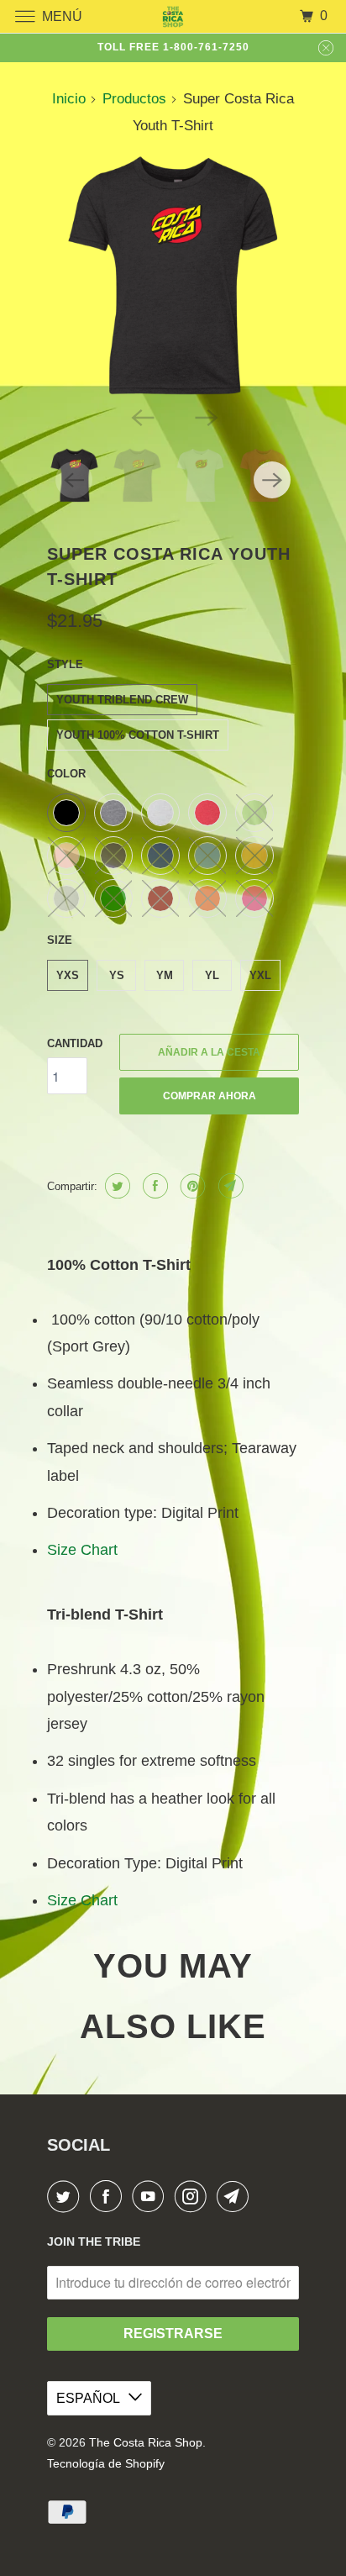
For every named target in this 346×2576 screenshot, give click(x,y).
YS (117, 975)
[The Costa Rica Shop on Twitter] (66, 2197)
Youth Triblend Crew (122, 700)
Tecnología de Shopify (106, 2463)
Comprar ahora (210, 1096)
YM (165, 975)
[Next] (205, 416)
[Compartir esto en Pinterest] (191, 1186)
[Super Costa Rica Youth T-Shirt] (173, 276)
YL (212, 975)
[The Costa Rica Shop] (173, 16)
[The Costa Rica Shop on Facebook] (109, 2197)
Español (88, 2398)
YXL (260, 975)
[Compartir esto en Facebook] (153, 1186)
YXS (68, 975)
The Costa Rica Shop (146, 2442)
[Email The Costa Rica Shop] (236, 2197)
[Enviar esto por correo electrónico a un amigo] (229, 1186)
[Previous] (141, 416)
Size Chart (82, 1550)
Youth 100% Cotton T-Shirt (138, 735)
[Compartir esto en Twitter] (115, 1186)
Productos (134, 99)
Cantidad (75, 1043)
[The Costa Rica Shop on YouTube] (151, 2197)
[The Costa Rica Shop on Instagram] (194, 2197)
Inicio (69, 99)
